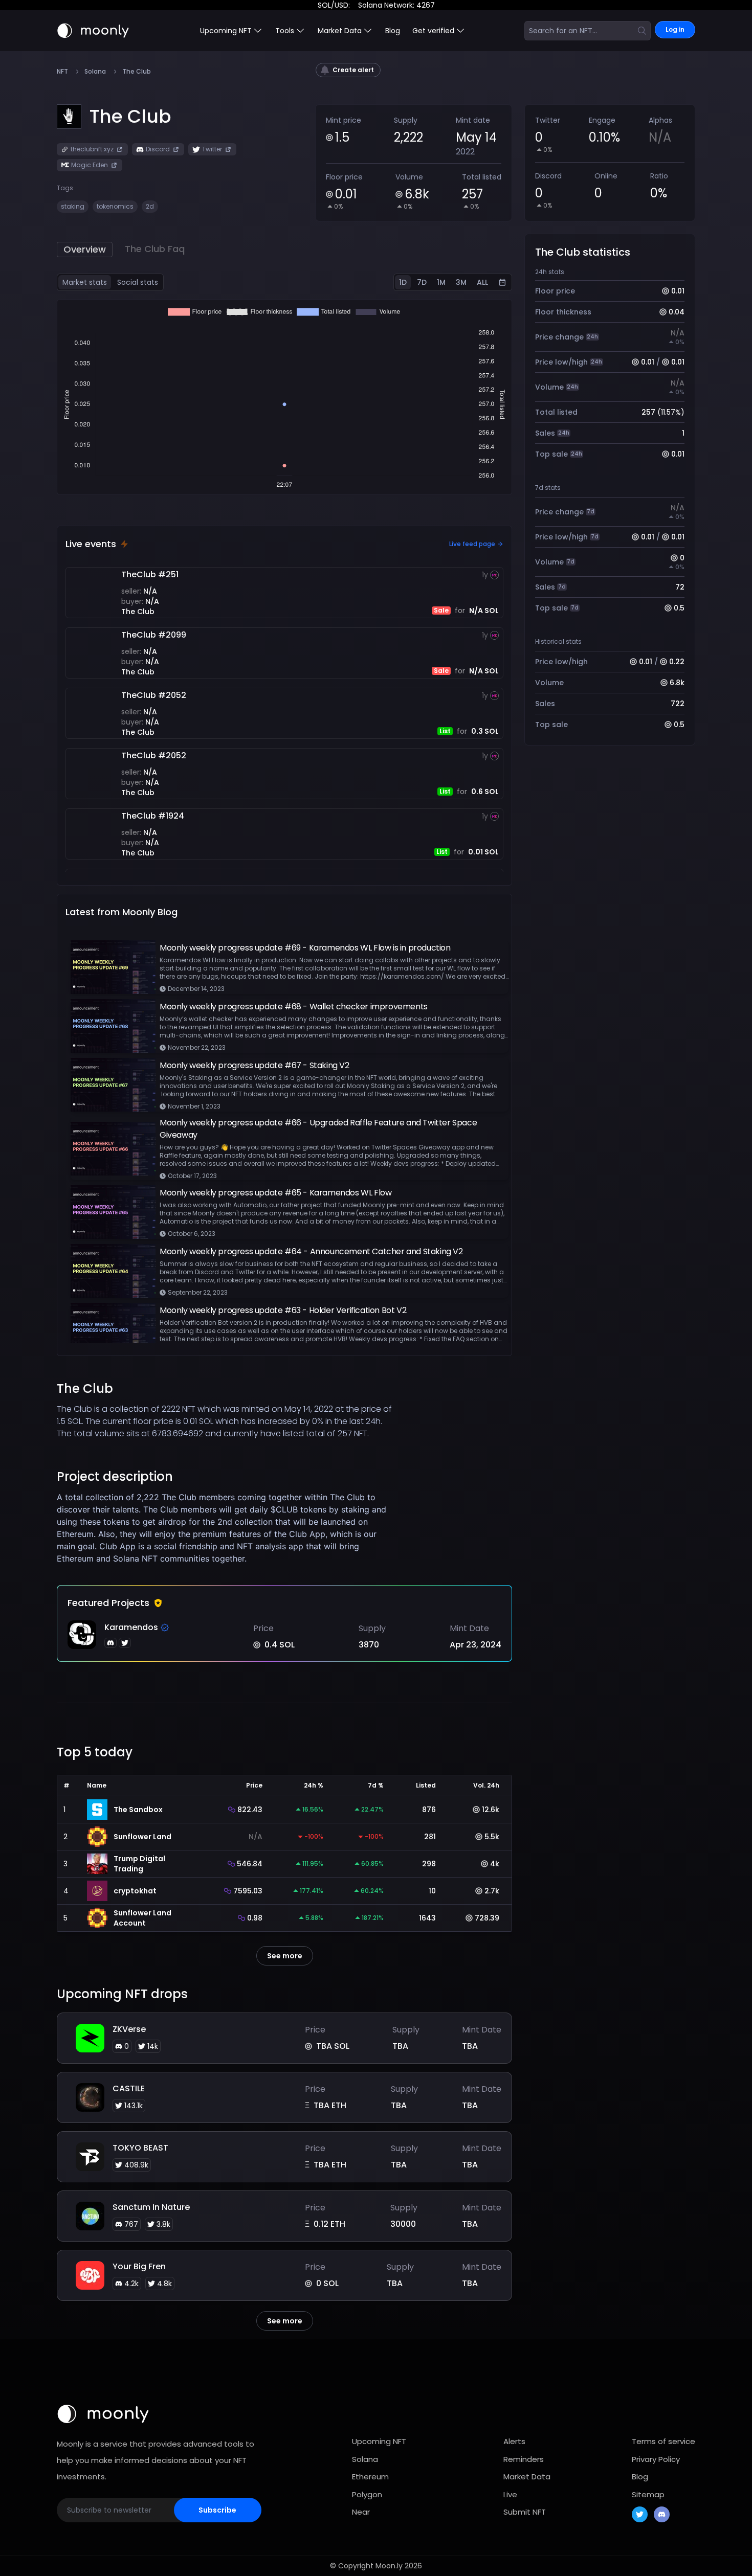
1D (403, 282)
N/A (150, 591)
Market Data (527, 2477)
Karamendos (131, 1627)
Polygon (367, 2494)
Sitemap (648, 2494)
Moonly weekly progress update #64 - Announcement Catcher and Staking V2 (311, 1251)
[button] (130, 117)
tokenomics (115, 206)
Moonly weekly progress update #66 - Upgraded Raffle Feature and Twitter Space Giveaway (318, 1129)
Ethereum (370, 2477)
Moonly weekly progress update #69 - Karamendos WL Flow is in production (305, 948)
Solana (95, 72)
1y (485, 575)
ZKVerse (129, 2029)
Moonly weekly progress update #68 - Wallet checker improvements (294, 1007)
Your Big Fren (139, 2266)
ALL (482, 282)
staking (73, 206)
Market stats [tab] (85, 282)
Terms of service (663, 2441)
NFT (62, 72)
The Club (138, 612)
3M (461, 282)
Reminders (524, 2459)
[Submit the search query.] (642, 31)
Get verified (433, 31)
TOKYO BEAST (140, 2148)
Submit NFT (525, 2512)
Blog (393, 31)
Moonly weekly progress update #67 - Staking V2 (255, 1065)
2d (150, 206)
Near (361, 2512)
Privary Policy (656, 2459)
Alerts (514, 2441)
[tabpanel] (284, 397)
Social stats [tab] (138, 282)
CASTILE (129, 2088)
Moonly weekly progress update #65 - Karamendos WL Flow (275, 1193)
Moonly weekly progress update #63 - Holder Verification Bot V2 (283, 1310)
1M (441, 282)
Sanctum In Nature (151, 2207)
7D (422, 282)
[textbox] (228, 1528)
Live (510, 2494)
